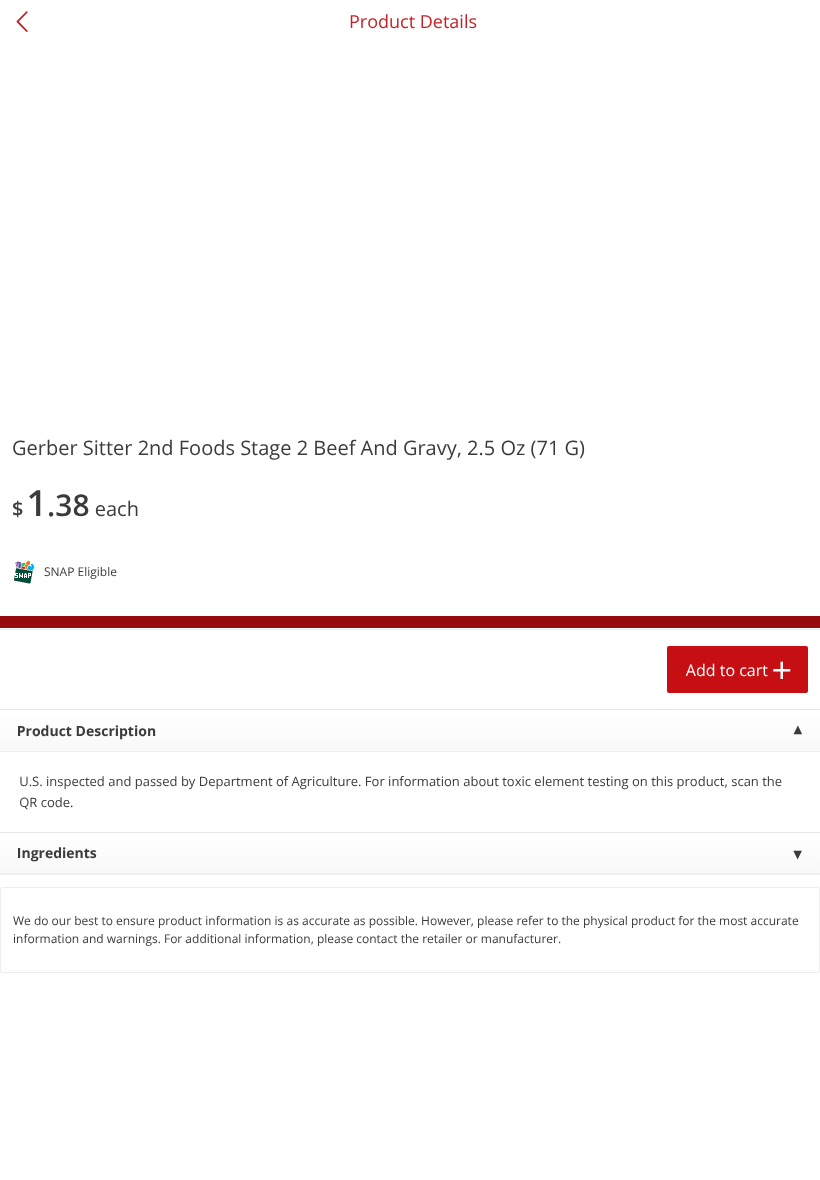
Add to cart (727, 670)
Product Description (86, 731)
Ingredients (57, 853)
